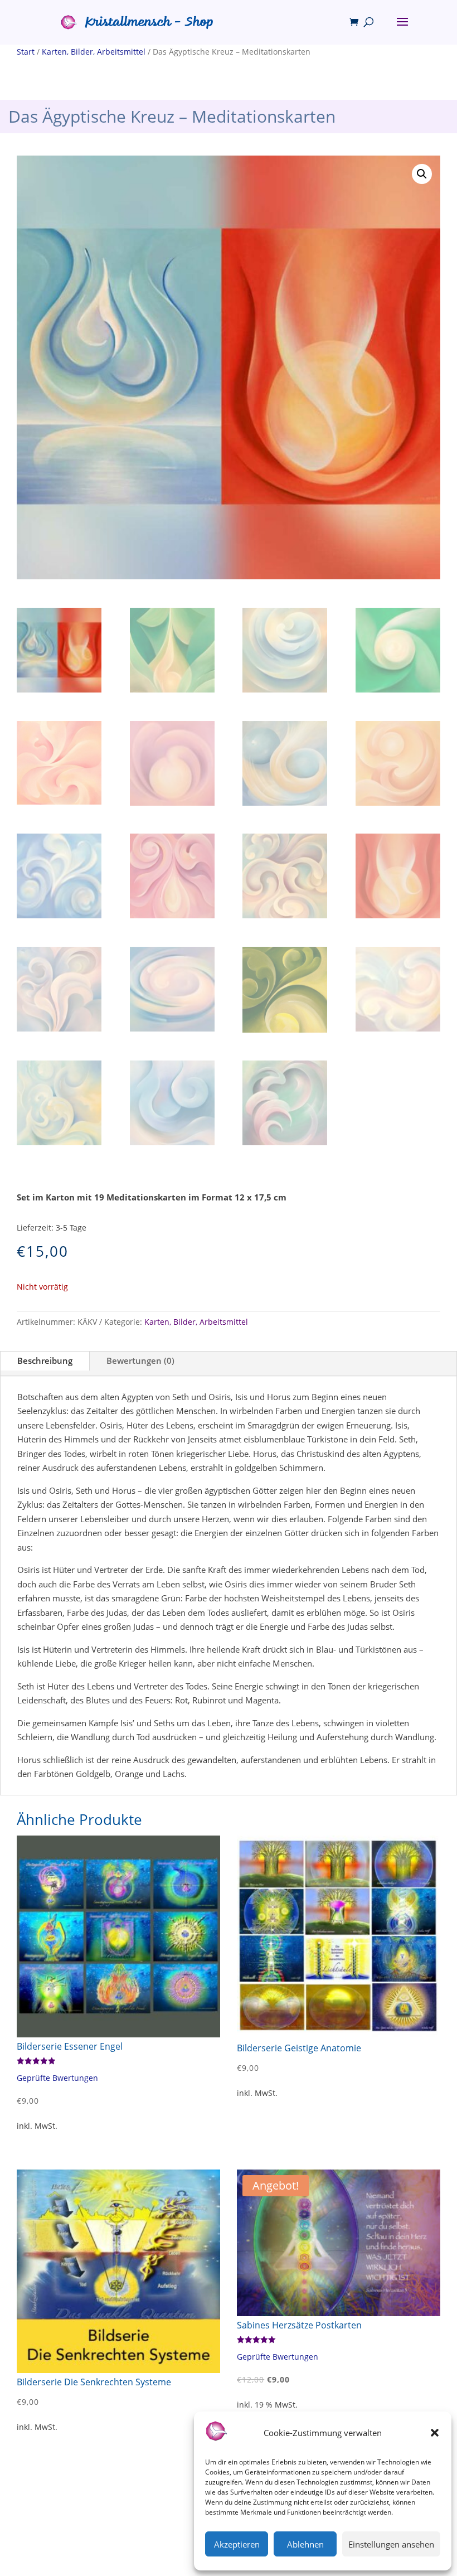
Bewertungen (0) (140, 1360)
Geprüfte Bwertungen (57, 2078)
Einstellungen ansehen (391, 2544)
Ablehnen (305, 2544)
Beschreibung (45, 1360)
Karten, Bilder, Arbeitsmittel (94, 52)
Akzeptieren (237, 2544)
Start (26, 52)
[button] (435, 2433)
